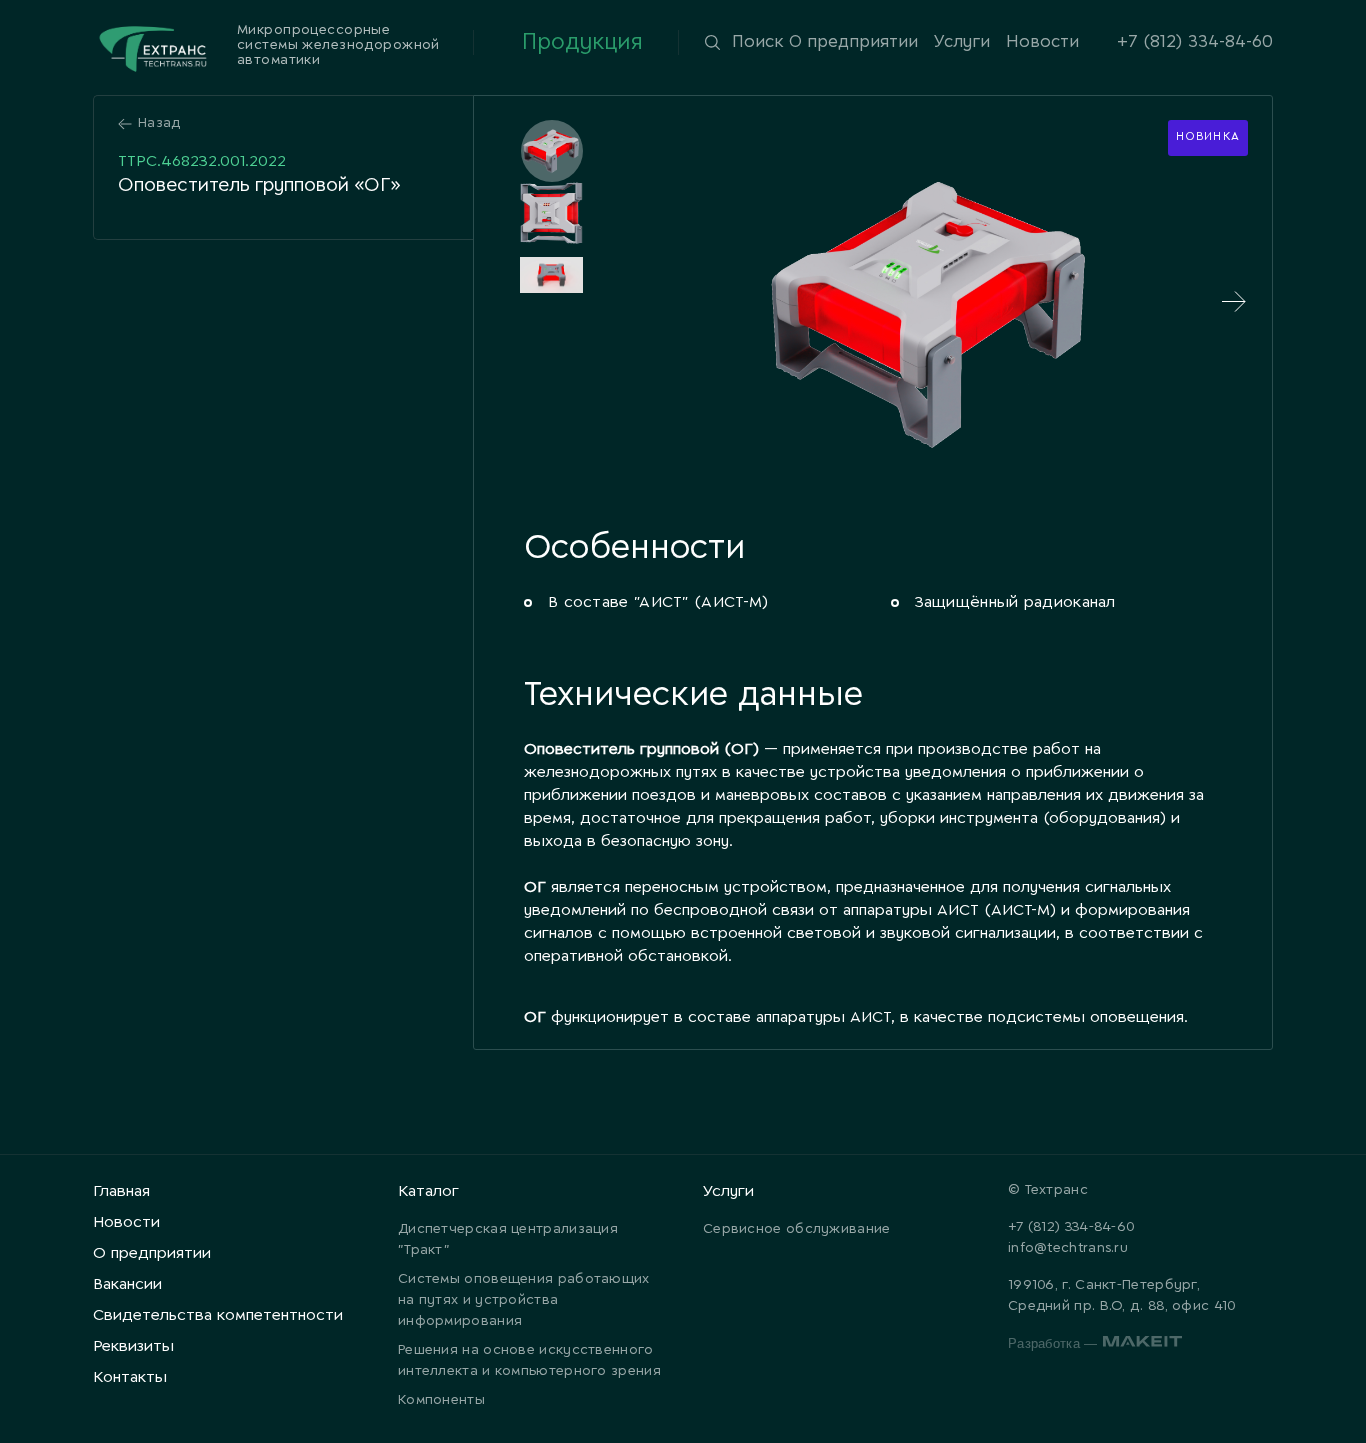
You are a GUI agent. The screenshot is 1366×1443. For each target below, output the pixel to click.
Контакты (130, 1377)
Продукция (582, 42)
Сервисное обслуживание (797, 1229)
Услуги (962, 42)
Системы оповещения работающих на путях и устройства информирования (524, 1300)
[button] (551, 151)
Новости (1042, 42)
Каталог (428, 1191)
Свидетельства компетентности (218, 1315)
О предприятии (853, 42)
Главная (121, 1191)
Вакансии (127, 1284)
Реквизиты (133, 1346)
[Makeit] (1142, 1344)
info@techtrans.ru (1068, 1248)
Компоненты (441, 1400)
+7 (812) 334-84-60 (1195, 42)
